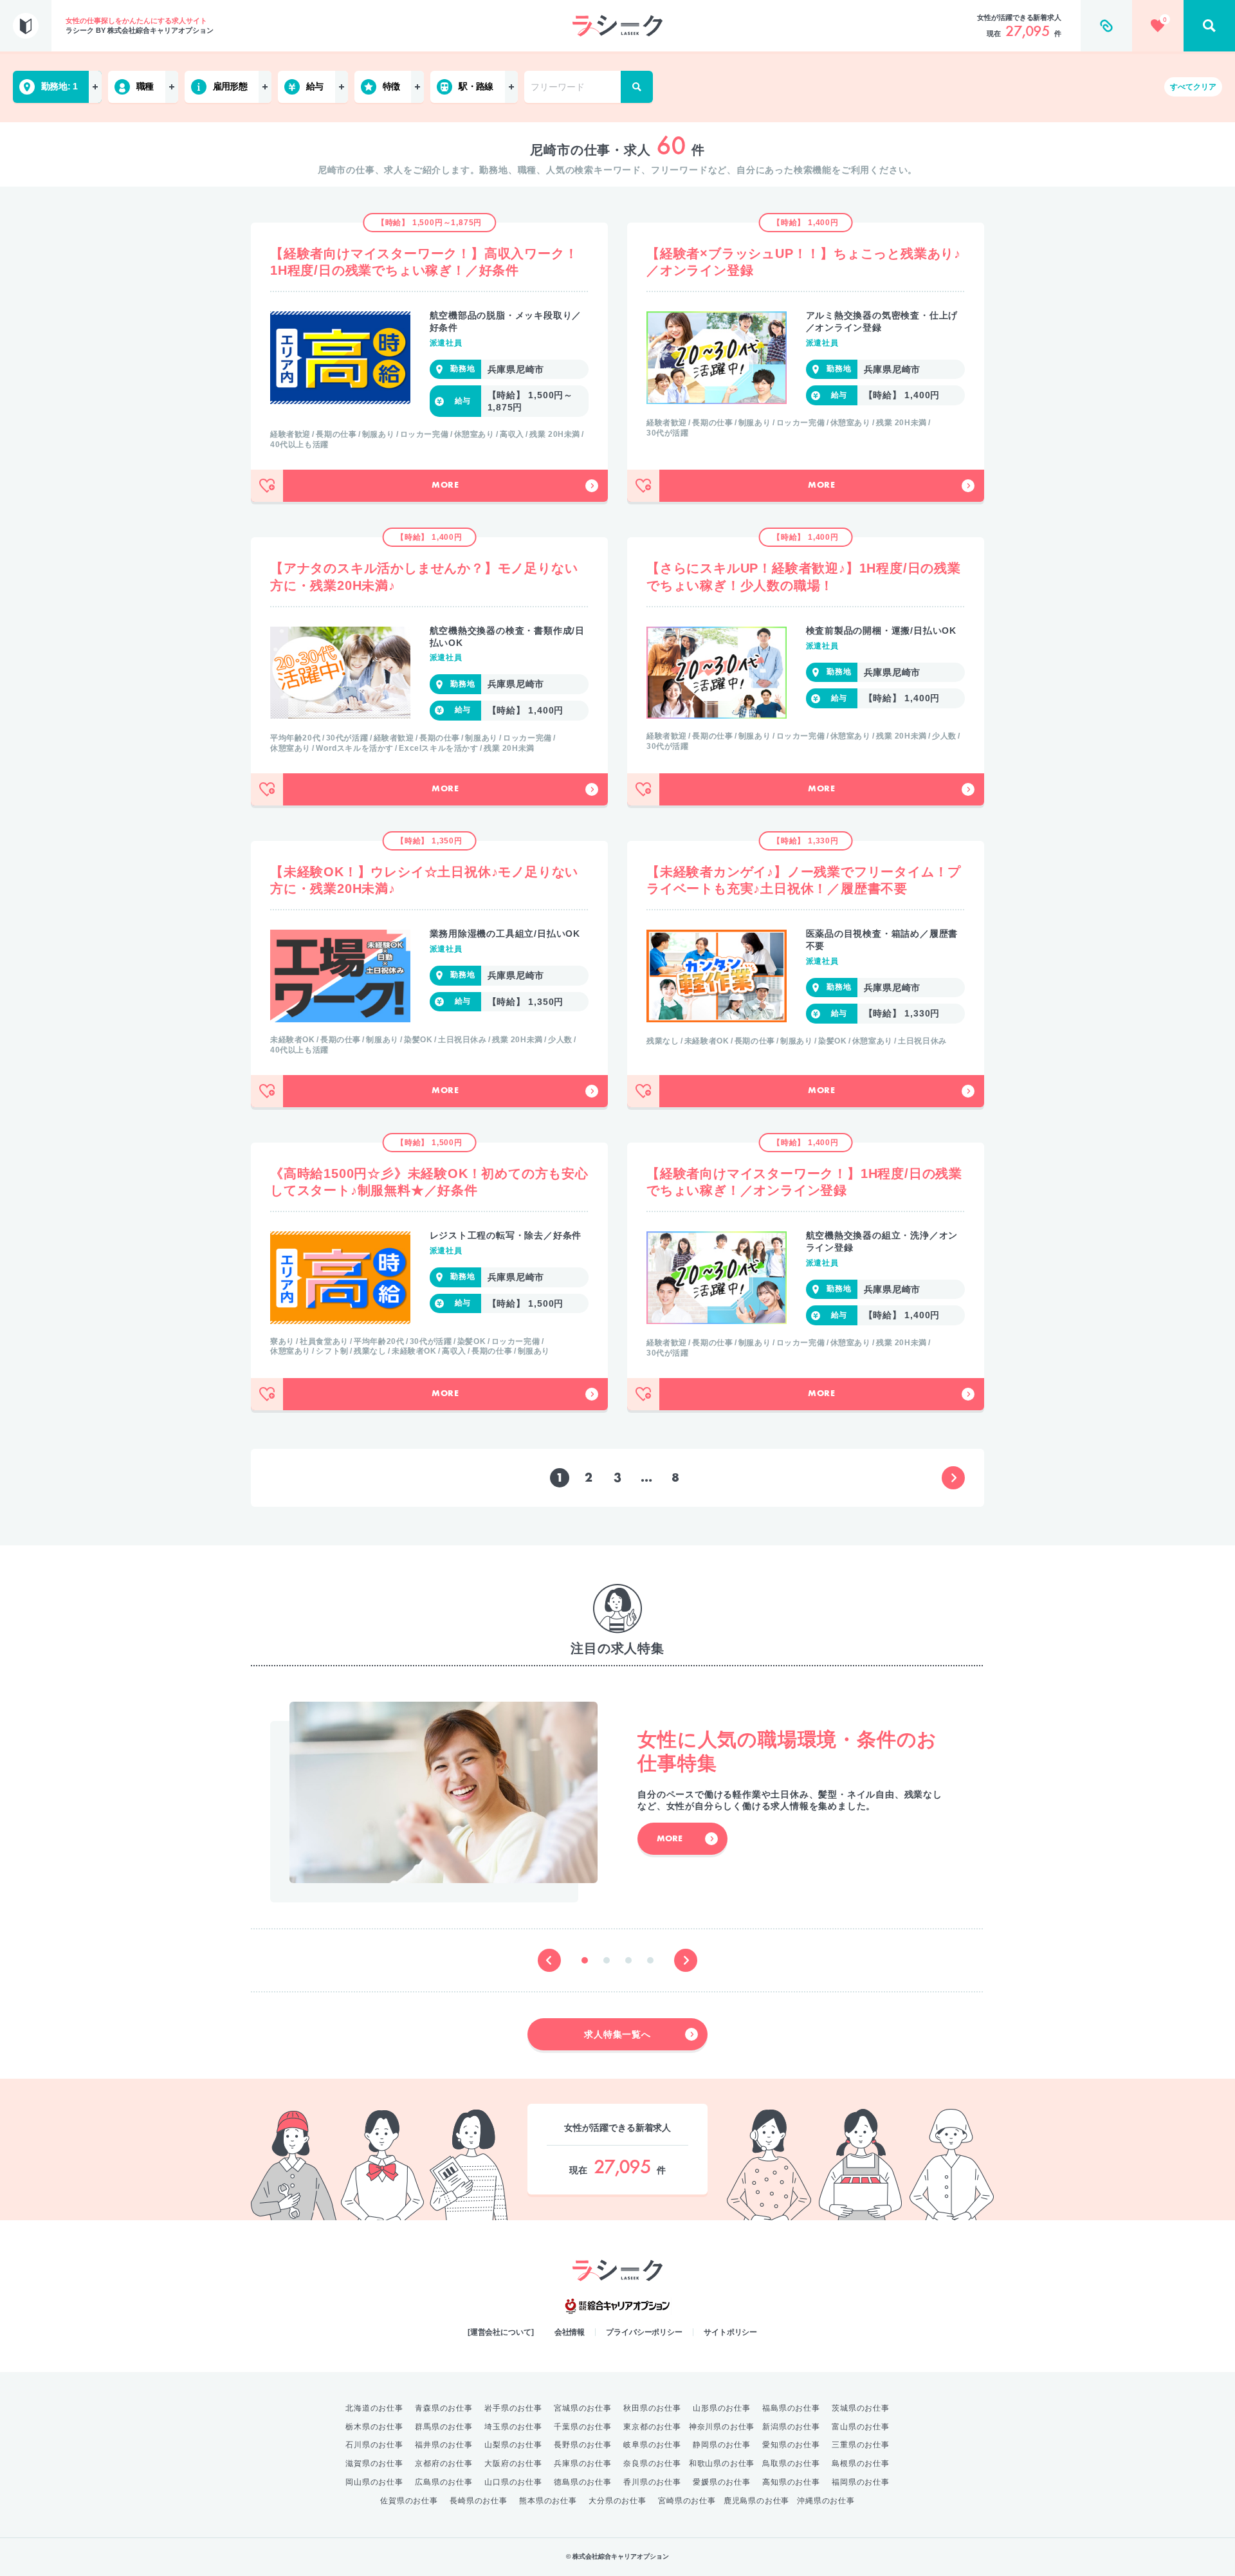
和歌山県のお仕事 (722, 2463)
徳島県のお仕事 (583, 2482)
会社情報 (570, 2332)
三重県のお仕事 (861, 2445)
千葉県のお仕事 (583, 2427)
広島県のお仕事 (444, 2482)
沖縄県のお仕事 (826, 2501)
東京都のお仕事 (652, 2427)
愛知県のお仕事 (791, 2445)
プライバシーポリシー (644, 2332)
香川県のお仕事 (652, 2482)
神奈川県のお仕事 (722, 2427)
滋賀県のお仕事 (374, 2463)
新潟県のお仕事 (791, 2427)
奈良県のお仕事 (652, 2463)
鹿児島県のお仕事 (756, 2501)
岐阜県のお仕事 (652, 2445)
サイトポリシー (730, 2332)
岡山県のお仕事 (374, 2482)
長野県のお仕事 (583, 2445)
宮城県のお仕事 (583, 2408)
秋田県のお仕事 (652, 2408)
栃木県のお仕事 (374, 2427)
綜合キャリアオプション (617, 2306)
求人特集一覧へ (617, 2034)
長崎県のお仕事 (479, 2501)
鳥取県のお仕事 (791, 2463)
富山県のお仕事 (861, 2427)
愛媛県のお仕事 (722, 2482)
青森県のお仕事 (444, 2408)
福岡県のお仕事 (861, 2482)
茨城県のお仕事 (861, 2408)
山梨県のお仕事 (513, 2445)
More (445, 486)
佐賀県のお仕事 (409, 2501)
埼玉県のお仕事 (513, 2427)
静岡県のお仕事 (722, 2445)
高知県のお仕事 (791, 2482)
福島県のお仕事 (791, 2408)
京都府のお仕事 (444, 2463)
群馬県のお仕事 (444, 2427)
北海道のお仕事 (374, 2408)
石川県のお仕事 (374, 2445)
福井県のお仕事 (444, 2445)
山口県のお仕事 (513, 2482)
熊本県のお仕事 (548, 2501)
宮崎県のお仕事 (687, 2501)
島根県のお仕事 (861, 2463)
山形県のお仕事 (722, 2408)
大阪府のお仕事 (513, 2463)
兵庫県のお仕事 (583, 2463)
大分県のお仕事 (617, 2501)
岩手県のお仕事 (513, 2408)
